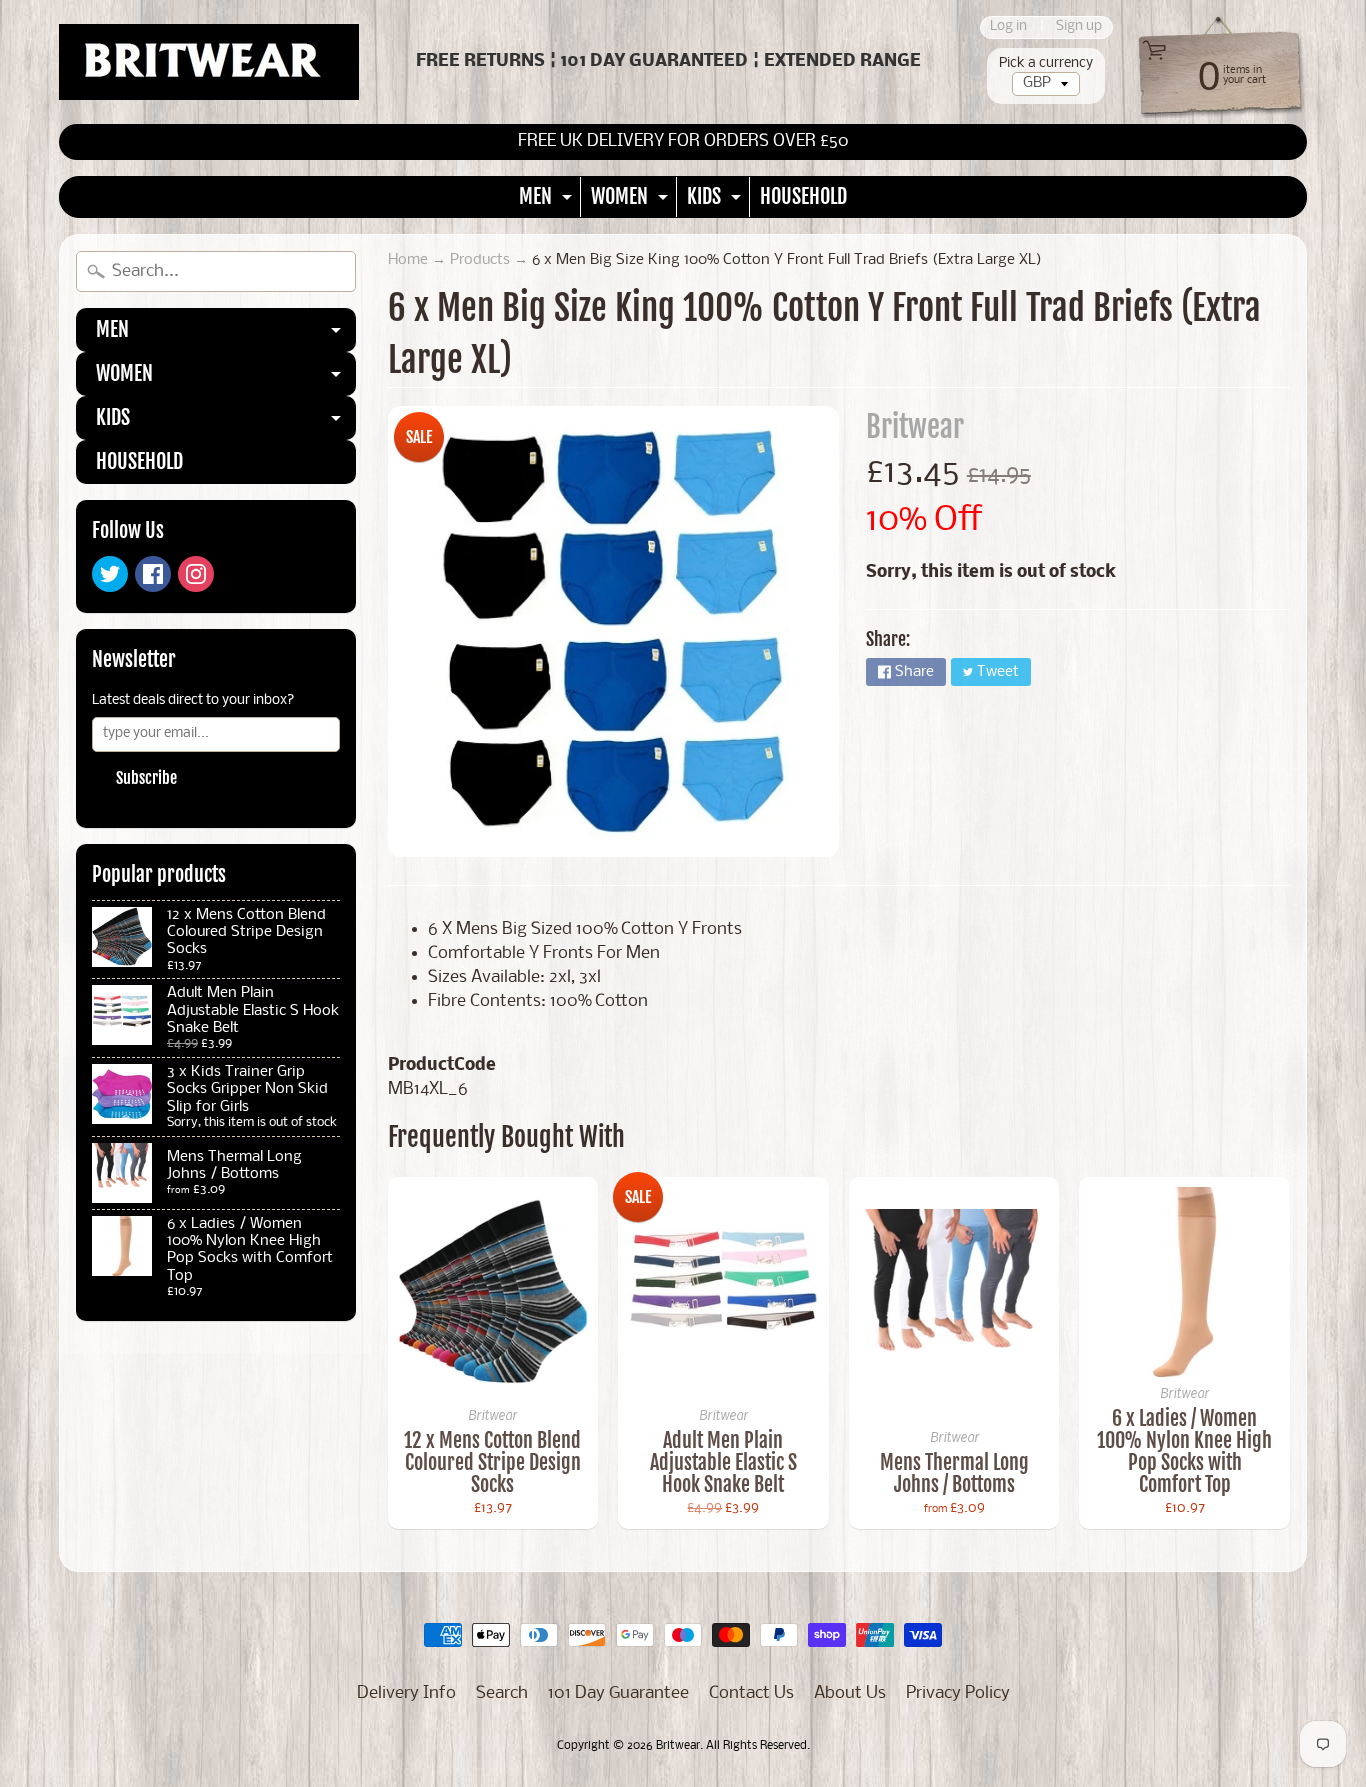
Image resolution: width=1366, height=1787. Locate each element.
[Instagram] (196, 574)
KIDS (716, 200)
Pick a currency (1046, 63)
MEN (548, 200)
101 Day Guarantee (618, 1693)
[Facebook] (153, 574)
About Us (850, 1693)
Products (480, 260)
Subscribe (146, 778)
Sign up (1079, 27)
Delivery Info (406, 1693)
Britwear (915, 427)
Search (502, 1693)
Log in (1008, 27)
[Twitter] (110, 574)
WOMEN (632, 200)
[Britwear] (209, 62)
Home (408, 260)
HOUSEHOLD (803, 196)
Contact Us (751, 1693)
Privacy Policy (958, 1693)
